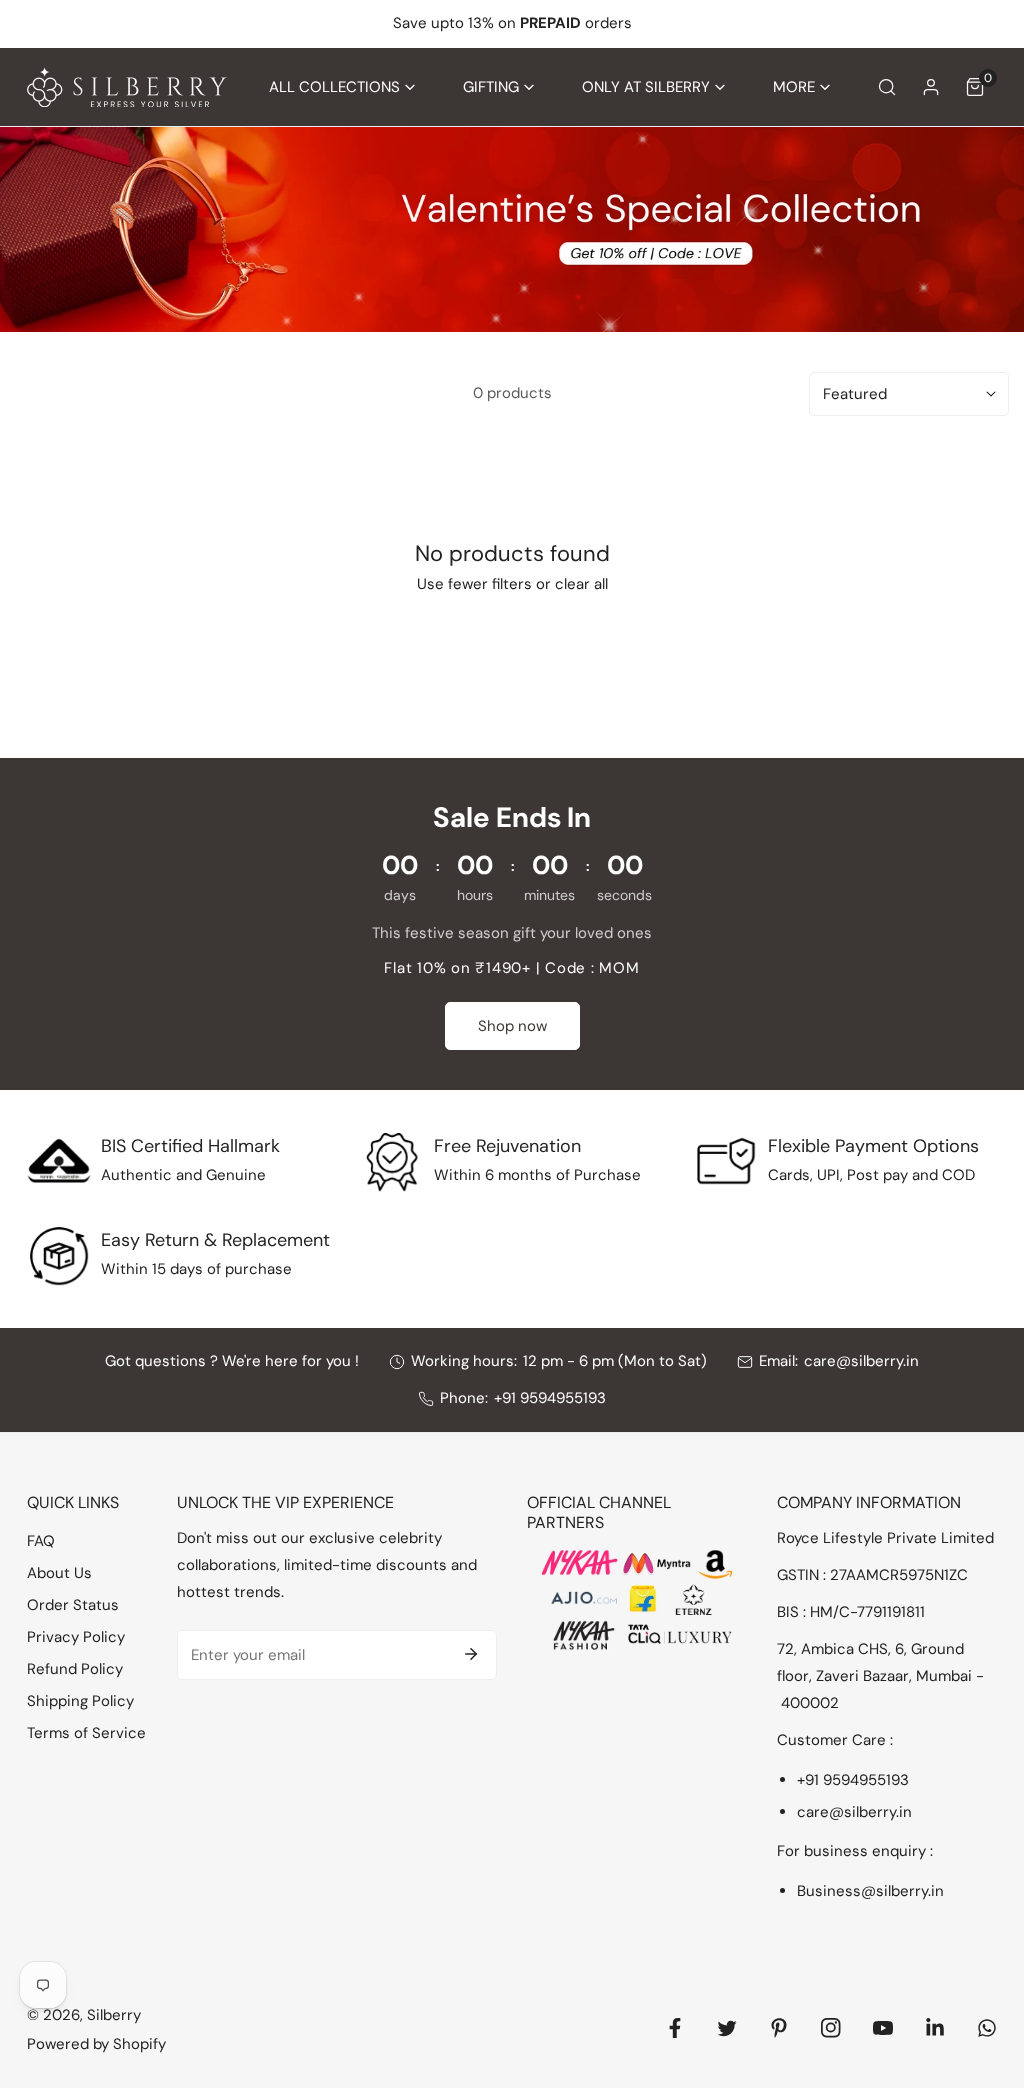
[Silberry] (127, 87)
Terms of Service (86, 1733)
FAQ (41, 1541)
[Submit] (471, 1654)
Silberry (114, 2015)
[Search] (887, 87)
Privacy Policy (76, 1637)
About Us (59, 1573)
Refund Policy (75, 1669)
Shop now (512, 1026)
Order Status (73, 1605)
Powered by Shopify (96, 2044)
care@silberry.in (861, 1361)
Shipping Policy (80, 1701)
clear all (581, 584)
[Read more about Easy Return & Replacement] (59, 1256)
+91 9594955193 (550, 1398)
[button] (342, 87)
